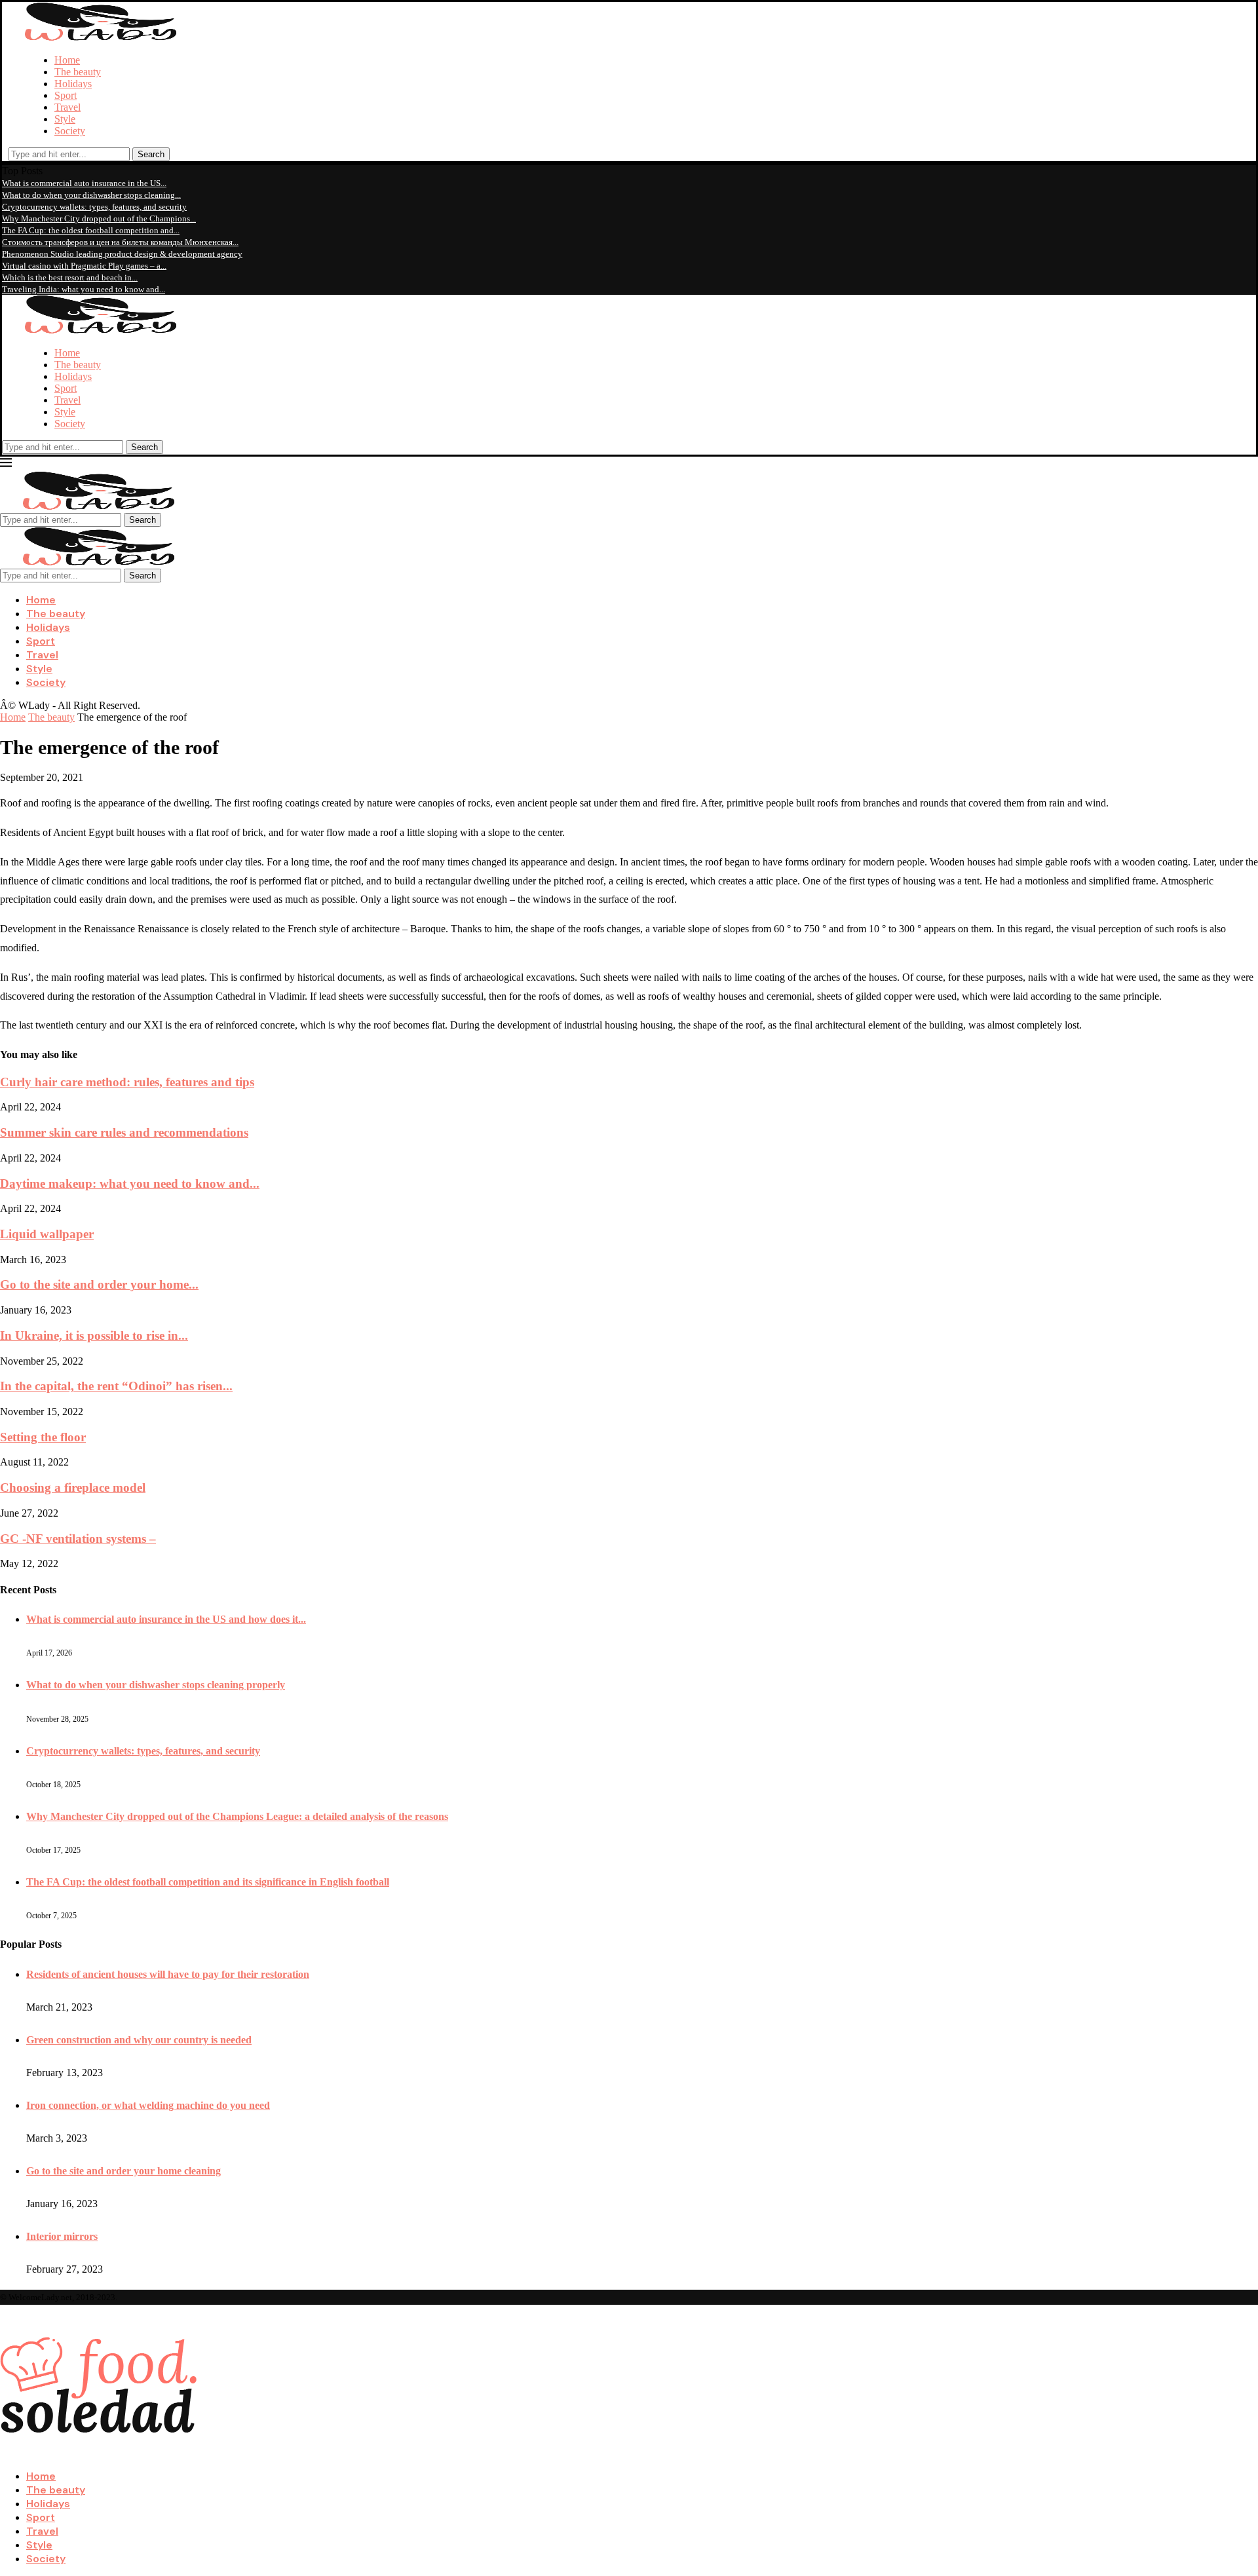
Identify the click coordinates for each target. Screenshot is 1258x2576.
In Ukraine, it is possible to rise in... (94, 1335)
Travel (67, 107)
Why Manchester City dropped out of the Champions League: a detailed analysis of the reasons (237, 1816)
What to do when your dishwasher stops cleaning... (91, 195)
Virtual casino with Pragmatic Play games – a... (84, 266)
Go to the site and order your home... (99, 1284)
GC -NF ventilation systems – (78, 1539)
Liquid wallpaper (47, 1234)
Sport (66, 95)
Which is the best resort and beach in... (70, 277)
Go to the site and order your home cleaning (124, 2171)
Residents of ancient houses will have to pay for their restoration (168, 1974)
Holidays (73, 84)
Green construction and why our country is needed (139, 2040)
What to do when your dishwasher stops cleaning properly (156, 1685)
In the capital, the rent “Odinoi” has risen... (116, 1386)
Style (65, 119)
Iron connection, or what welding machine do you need (148, 2105)
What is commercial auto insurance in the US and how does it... (166, 1619)
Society (70, 131)
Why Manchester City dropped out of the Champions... (99, 218)
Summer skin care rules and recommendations (124, 1132)
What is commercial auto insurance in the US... (84, 183)
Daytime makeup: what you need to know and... (130, 1184)
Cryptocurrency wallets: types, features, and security (94, 207)
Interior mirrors (62, 2236)
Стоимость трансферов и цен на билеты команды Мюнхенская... (120, 242)
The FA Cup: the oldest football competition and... (91, 230)
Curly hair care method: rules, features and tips (127, 1082)
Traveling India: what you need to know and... (84, 289)
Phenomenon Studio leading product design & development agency (122, 254)
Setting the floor (43, 1437)
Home (67, 60)
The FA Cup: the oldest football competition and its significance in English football (208, 1882)
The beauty (78, 72)
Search (151, 154)
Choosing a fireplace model (73, 1487)
